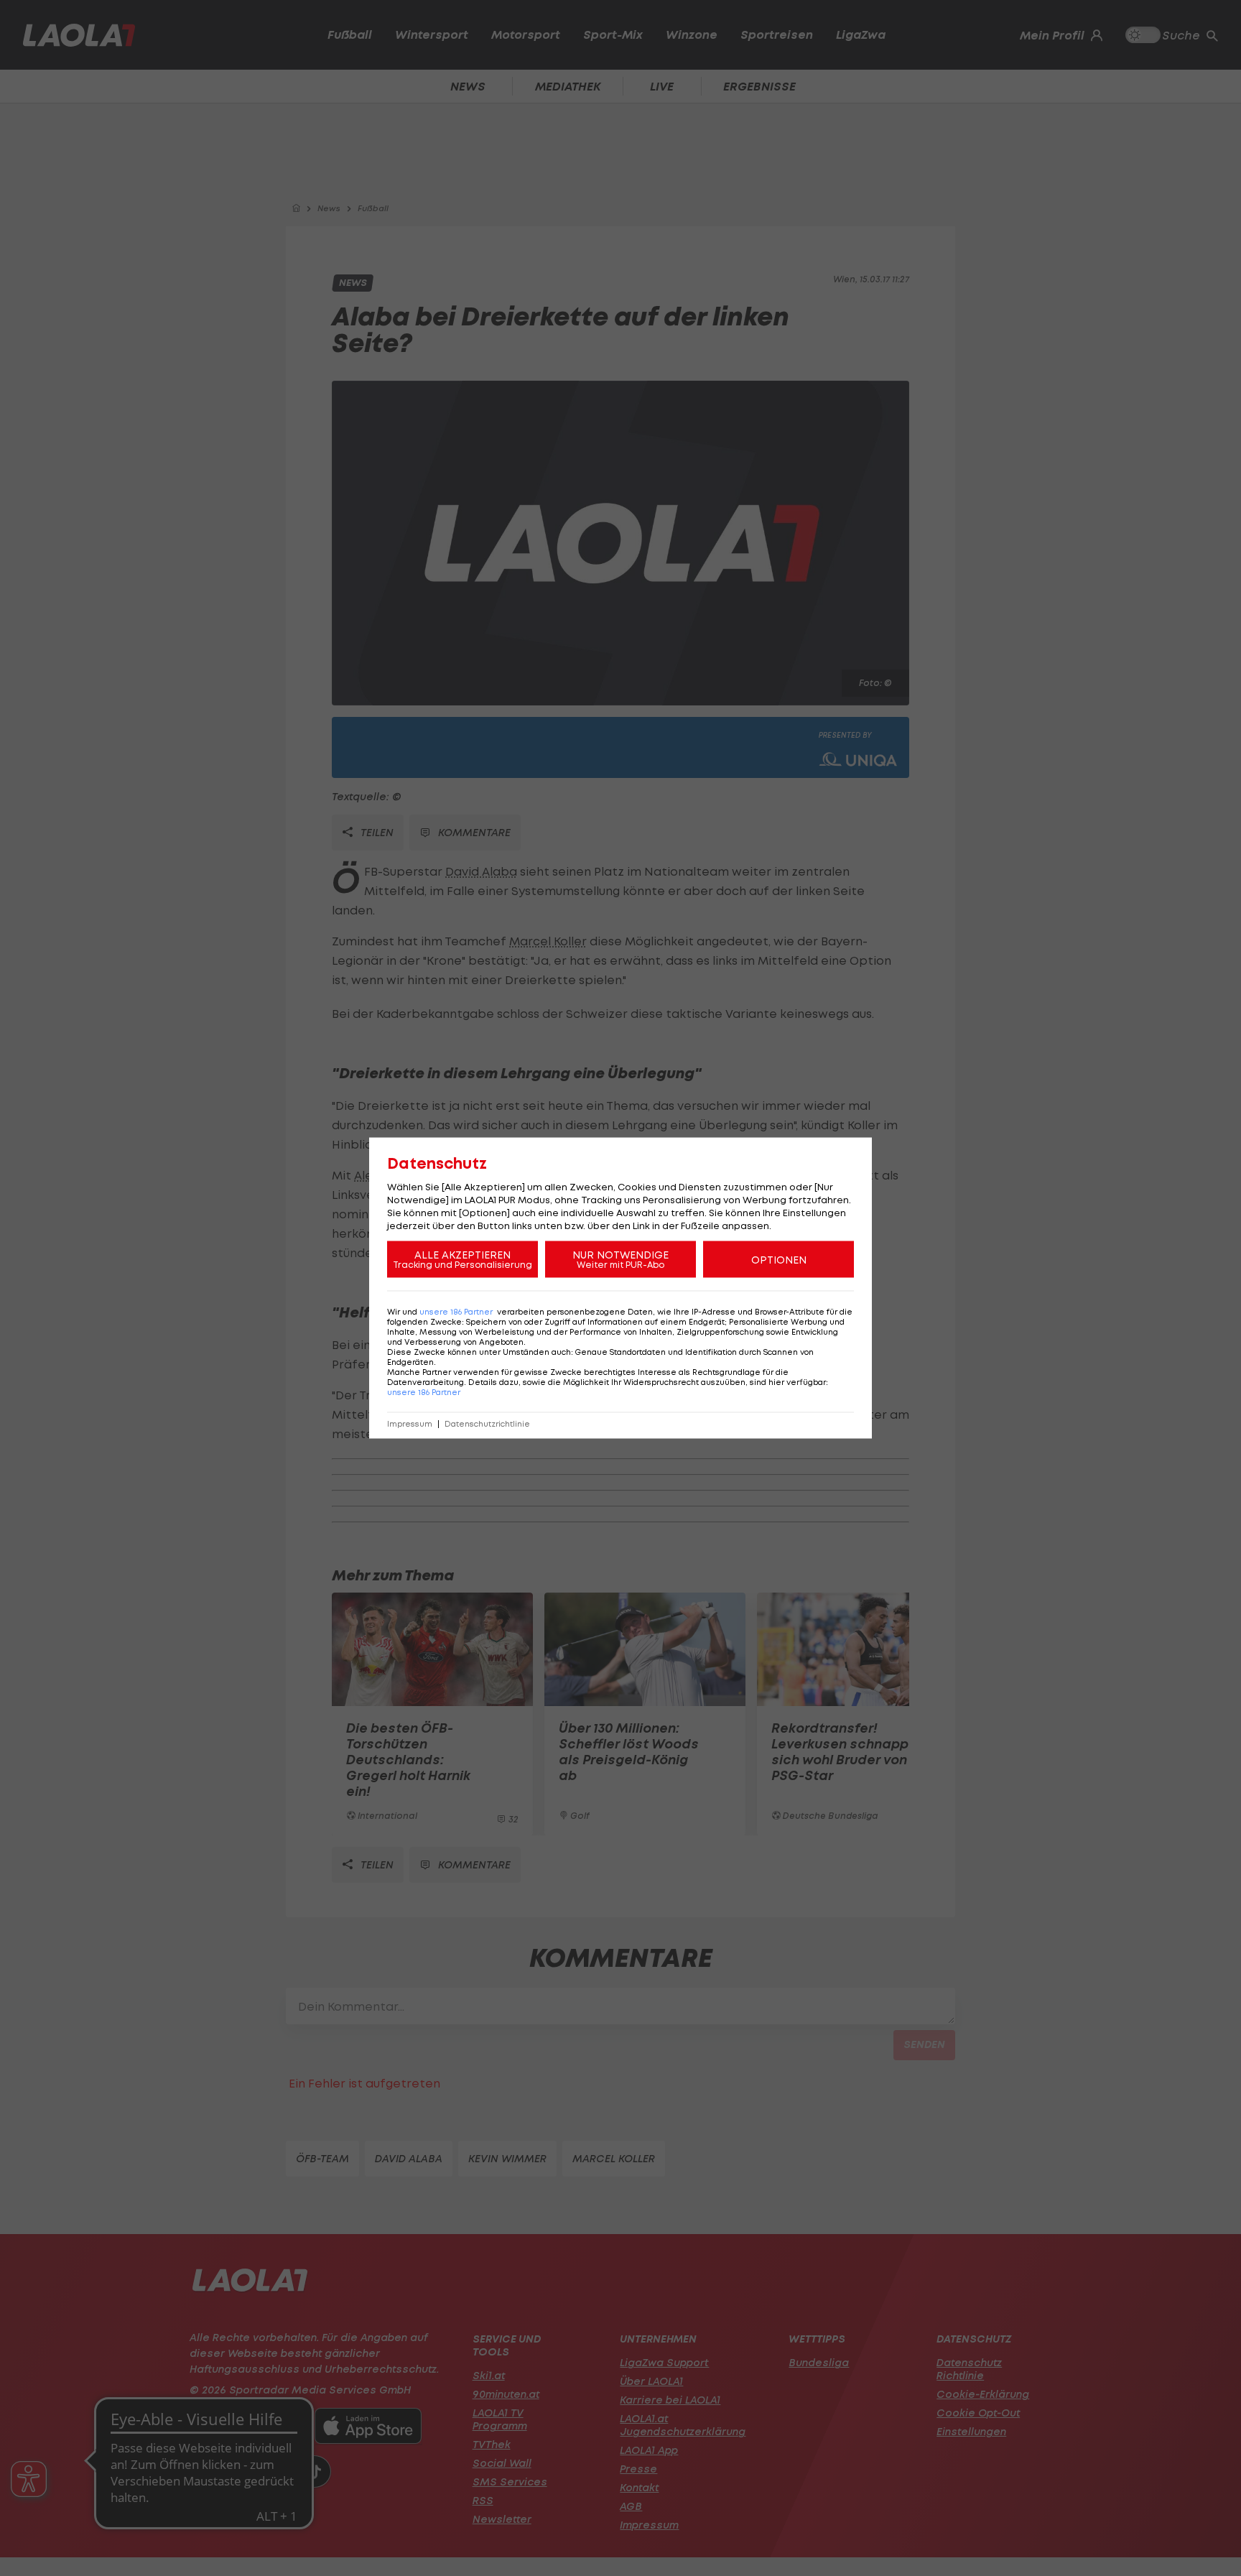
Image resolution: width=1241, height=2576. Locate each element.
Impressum (410, 1424)
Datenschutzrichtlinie (487, 1424)
